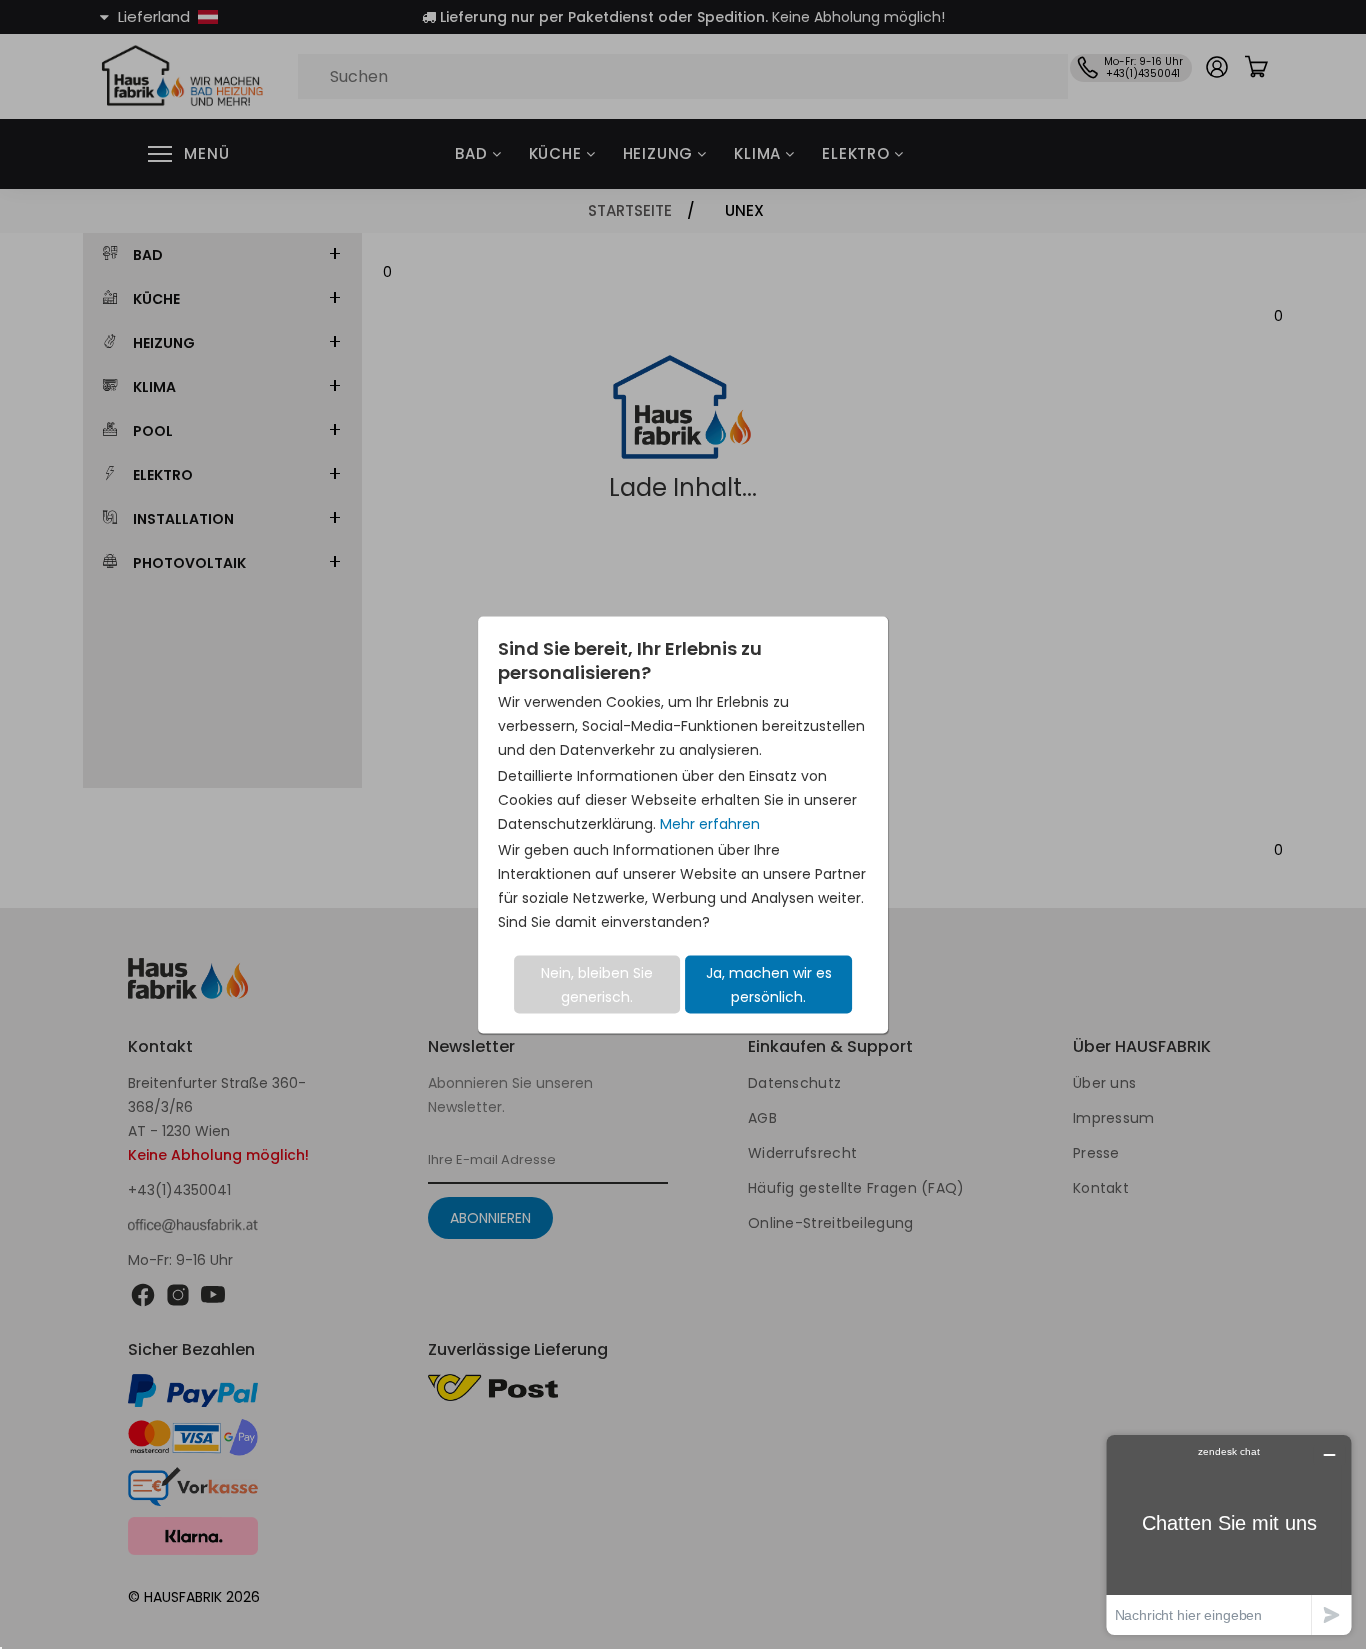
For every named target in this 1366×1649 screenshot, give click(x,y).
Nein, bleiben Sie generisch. (597, 984)
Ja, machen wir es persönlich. (769, 984)
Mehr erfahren (710, 823)
